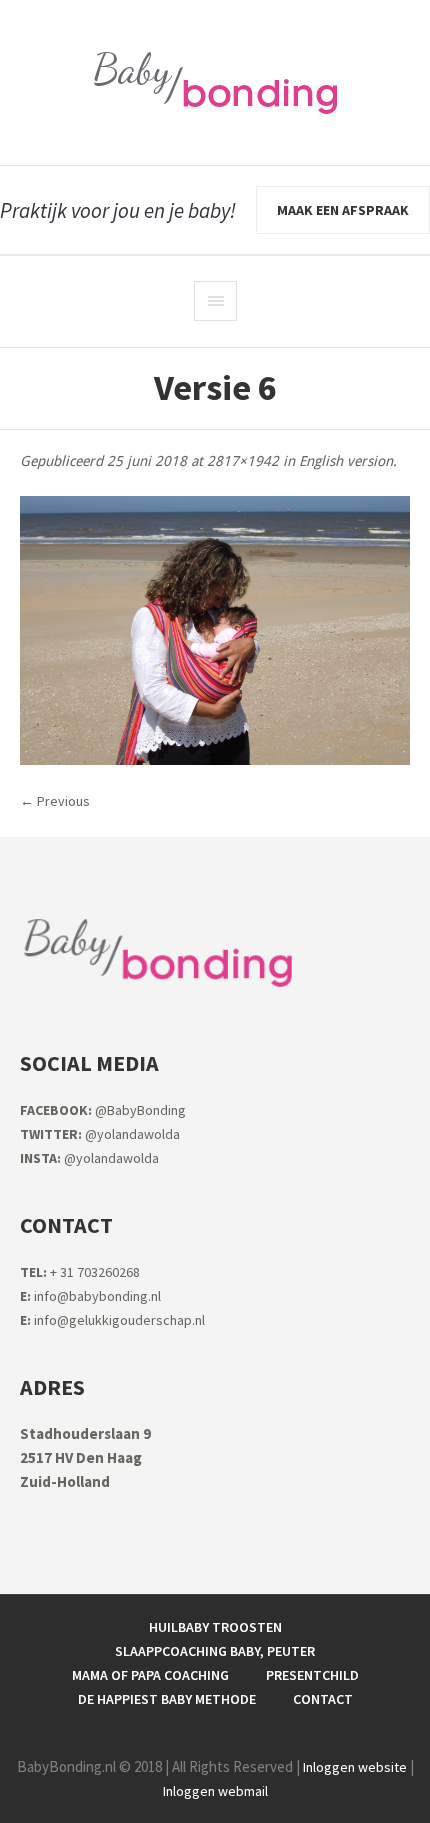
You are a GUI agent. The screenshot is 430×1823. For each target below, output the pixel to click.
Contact (323, 1699)
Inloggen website (355, 1767)
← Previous (55, 801)
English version (346, 461)
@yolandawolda (100, 1134)
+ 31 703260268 (80, 1272)
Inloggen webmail (215, 1791)
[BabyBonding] (215, 82)
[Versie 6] (215, 630)
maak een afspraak (343, 210)
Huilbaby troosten (215, 1627)
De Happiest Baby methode (167, 1699)
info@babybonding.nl (90, 1296)
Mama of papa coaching (150, 1675)
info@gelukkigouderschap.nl (112, 1320)
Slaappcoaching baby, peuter (215, 1651)
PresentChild (312, 1675)
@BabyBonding (103, 1110)
